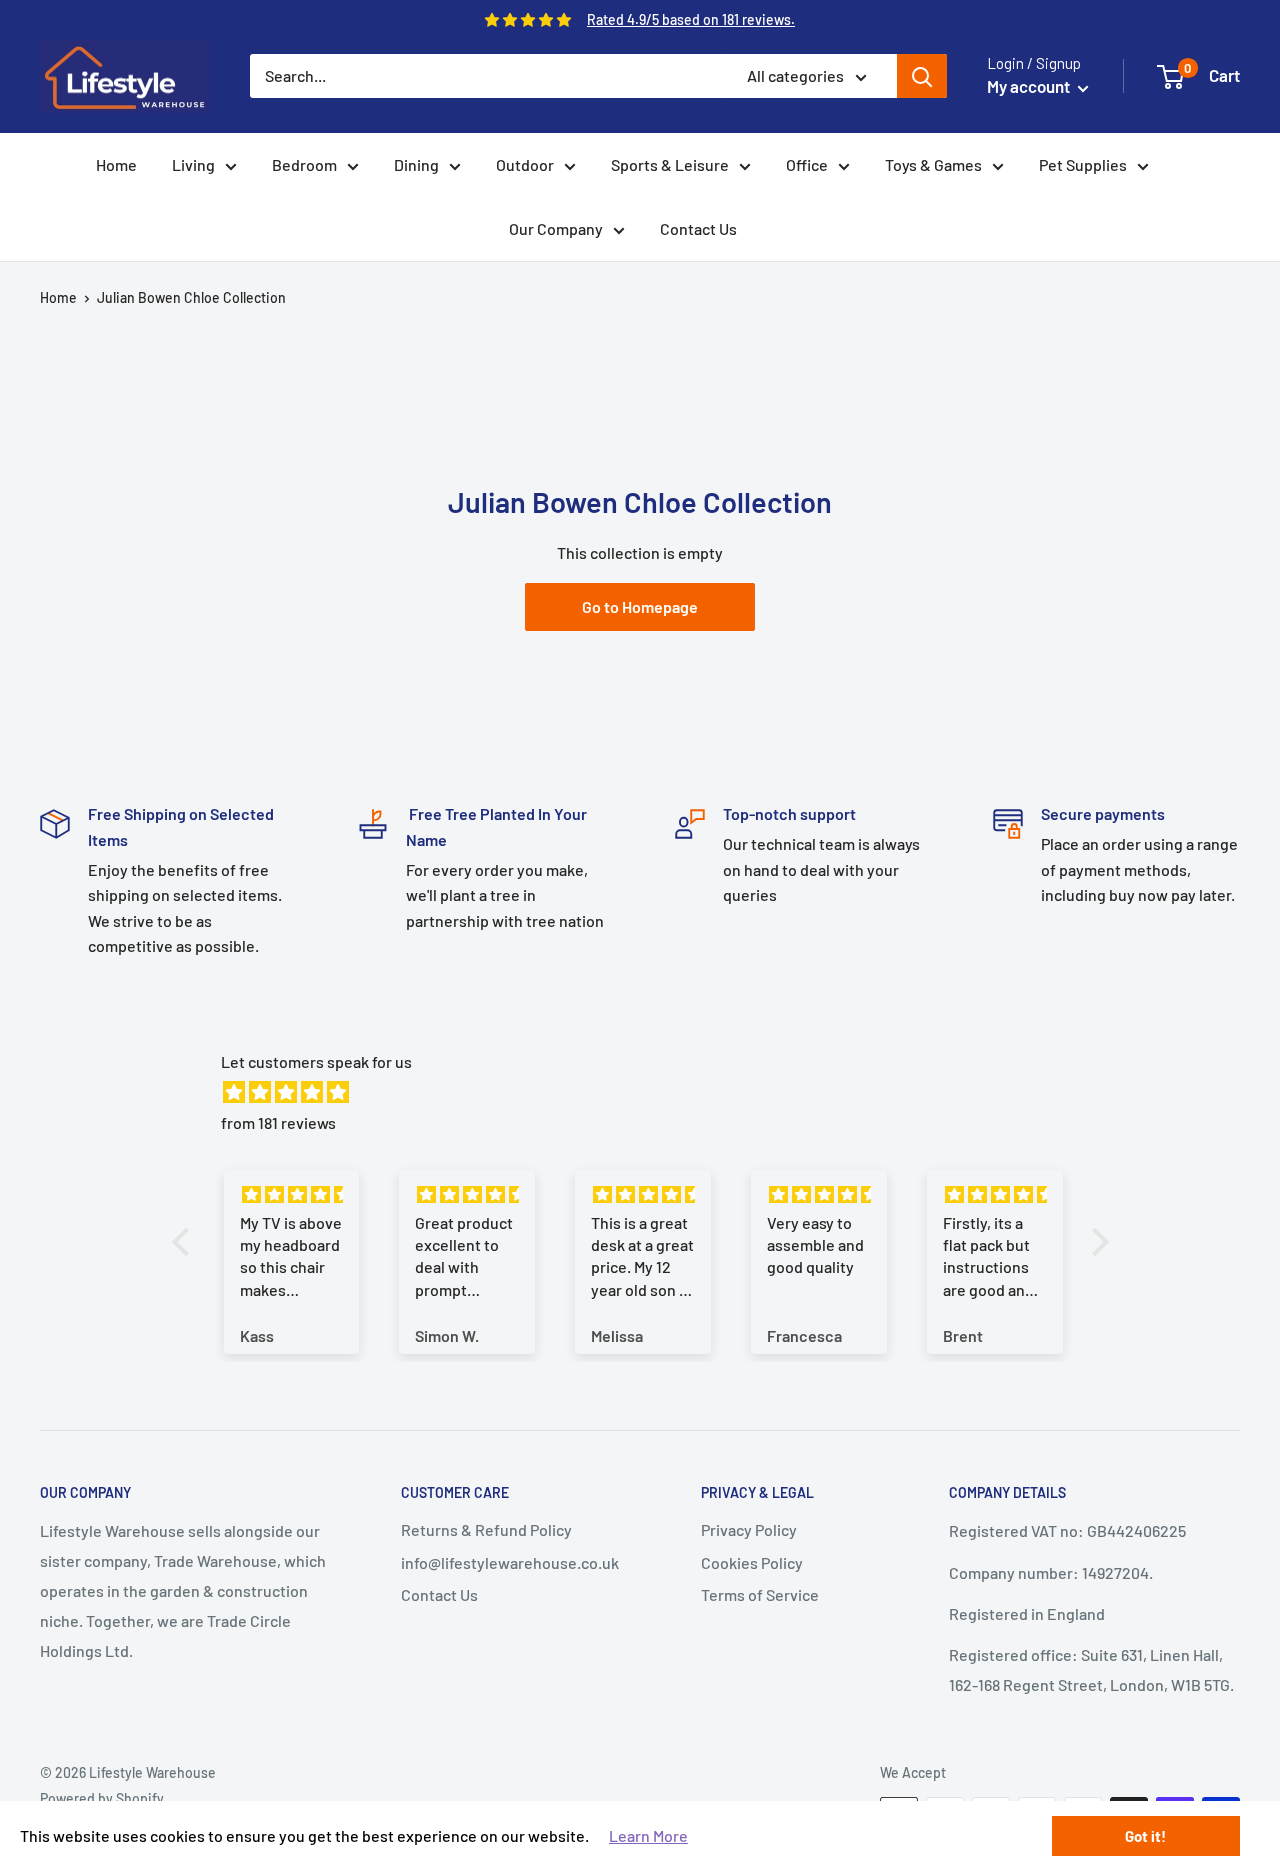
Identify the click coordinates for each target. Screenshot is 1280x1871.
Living (193, 164)
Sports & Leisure (670, 164)
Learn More (648, 1835)
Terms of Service (760, 1594)
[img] (650, 1092)
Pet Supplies (1083, 164)
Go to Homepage (640, 606)
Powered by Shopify (102, 1798)
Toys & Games (933, 164)
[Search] (922, 76)
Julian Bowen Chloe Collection (191, 297)
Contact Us (698, 228)
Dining (416, 164)
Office (807, 164)
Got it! (1145, 1836)
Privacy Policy (749, 1529)
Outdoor (525, 164)
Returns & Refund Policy (486, 1529)
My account (1030, 86)
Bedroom (304, 164)
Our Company (556, 228)
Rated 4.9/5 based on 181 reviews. (691, 19)
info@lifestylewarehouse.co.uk (510, 1562)
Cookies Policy (752, 1562)
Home (116, 164)
